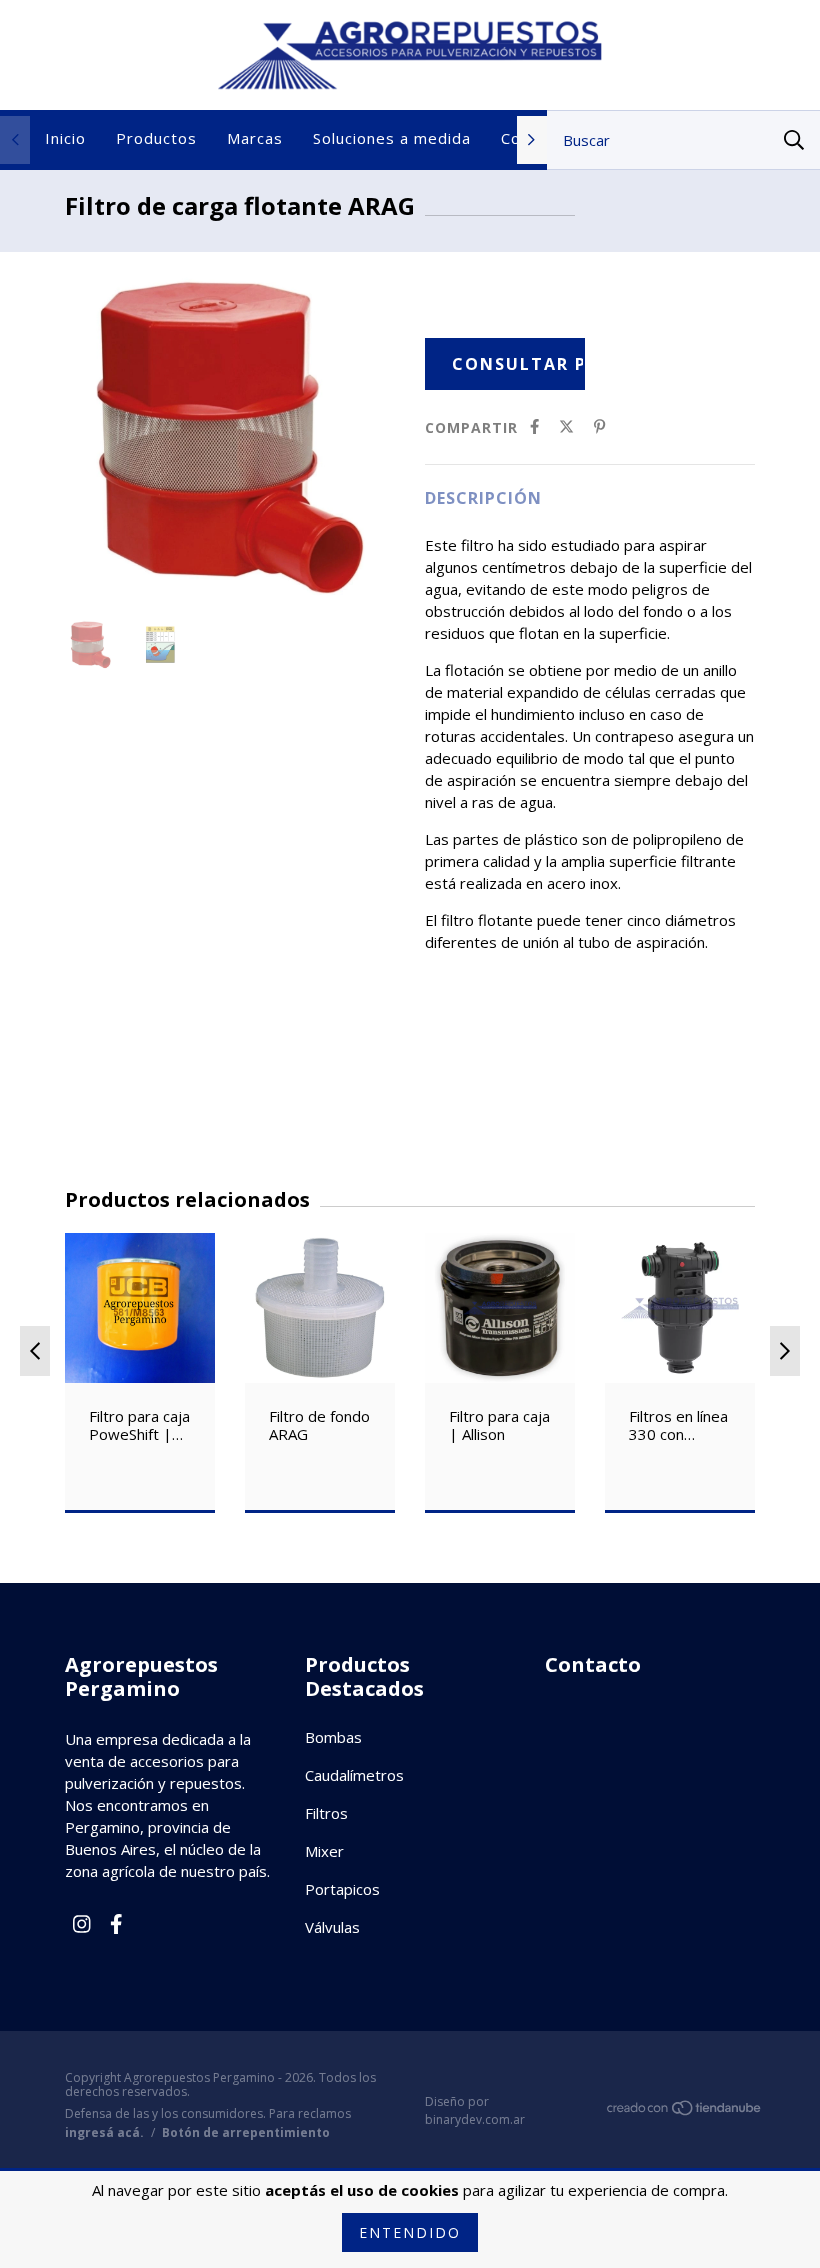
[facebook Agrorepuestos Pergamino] (116, 1924)
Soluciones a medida (392, 138)
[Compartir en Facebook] (534, 427)
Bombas (333, 1737)
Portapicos (342, 1889)
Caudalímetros (354, 1775)
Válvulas (332, 1927)
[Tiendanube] (685, 2111)
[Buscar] (794, 140)
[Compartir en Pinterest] (599, 427)
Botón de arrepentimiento (246, 2133)
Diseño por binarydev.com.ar (475, 2110)
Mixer (324, 1851)
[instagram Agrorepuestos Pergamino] (81, 1924)
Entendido (410, 2232)
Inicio (65, 138)
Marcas (255, 138)
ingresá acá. (104, 2132)
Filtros (326, 1813)
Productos (156, 138)
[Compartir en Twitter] (566, 427)
